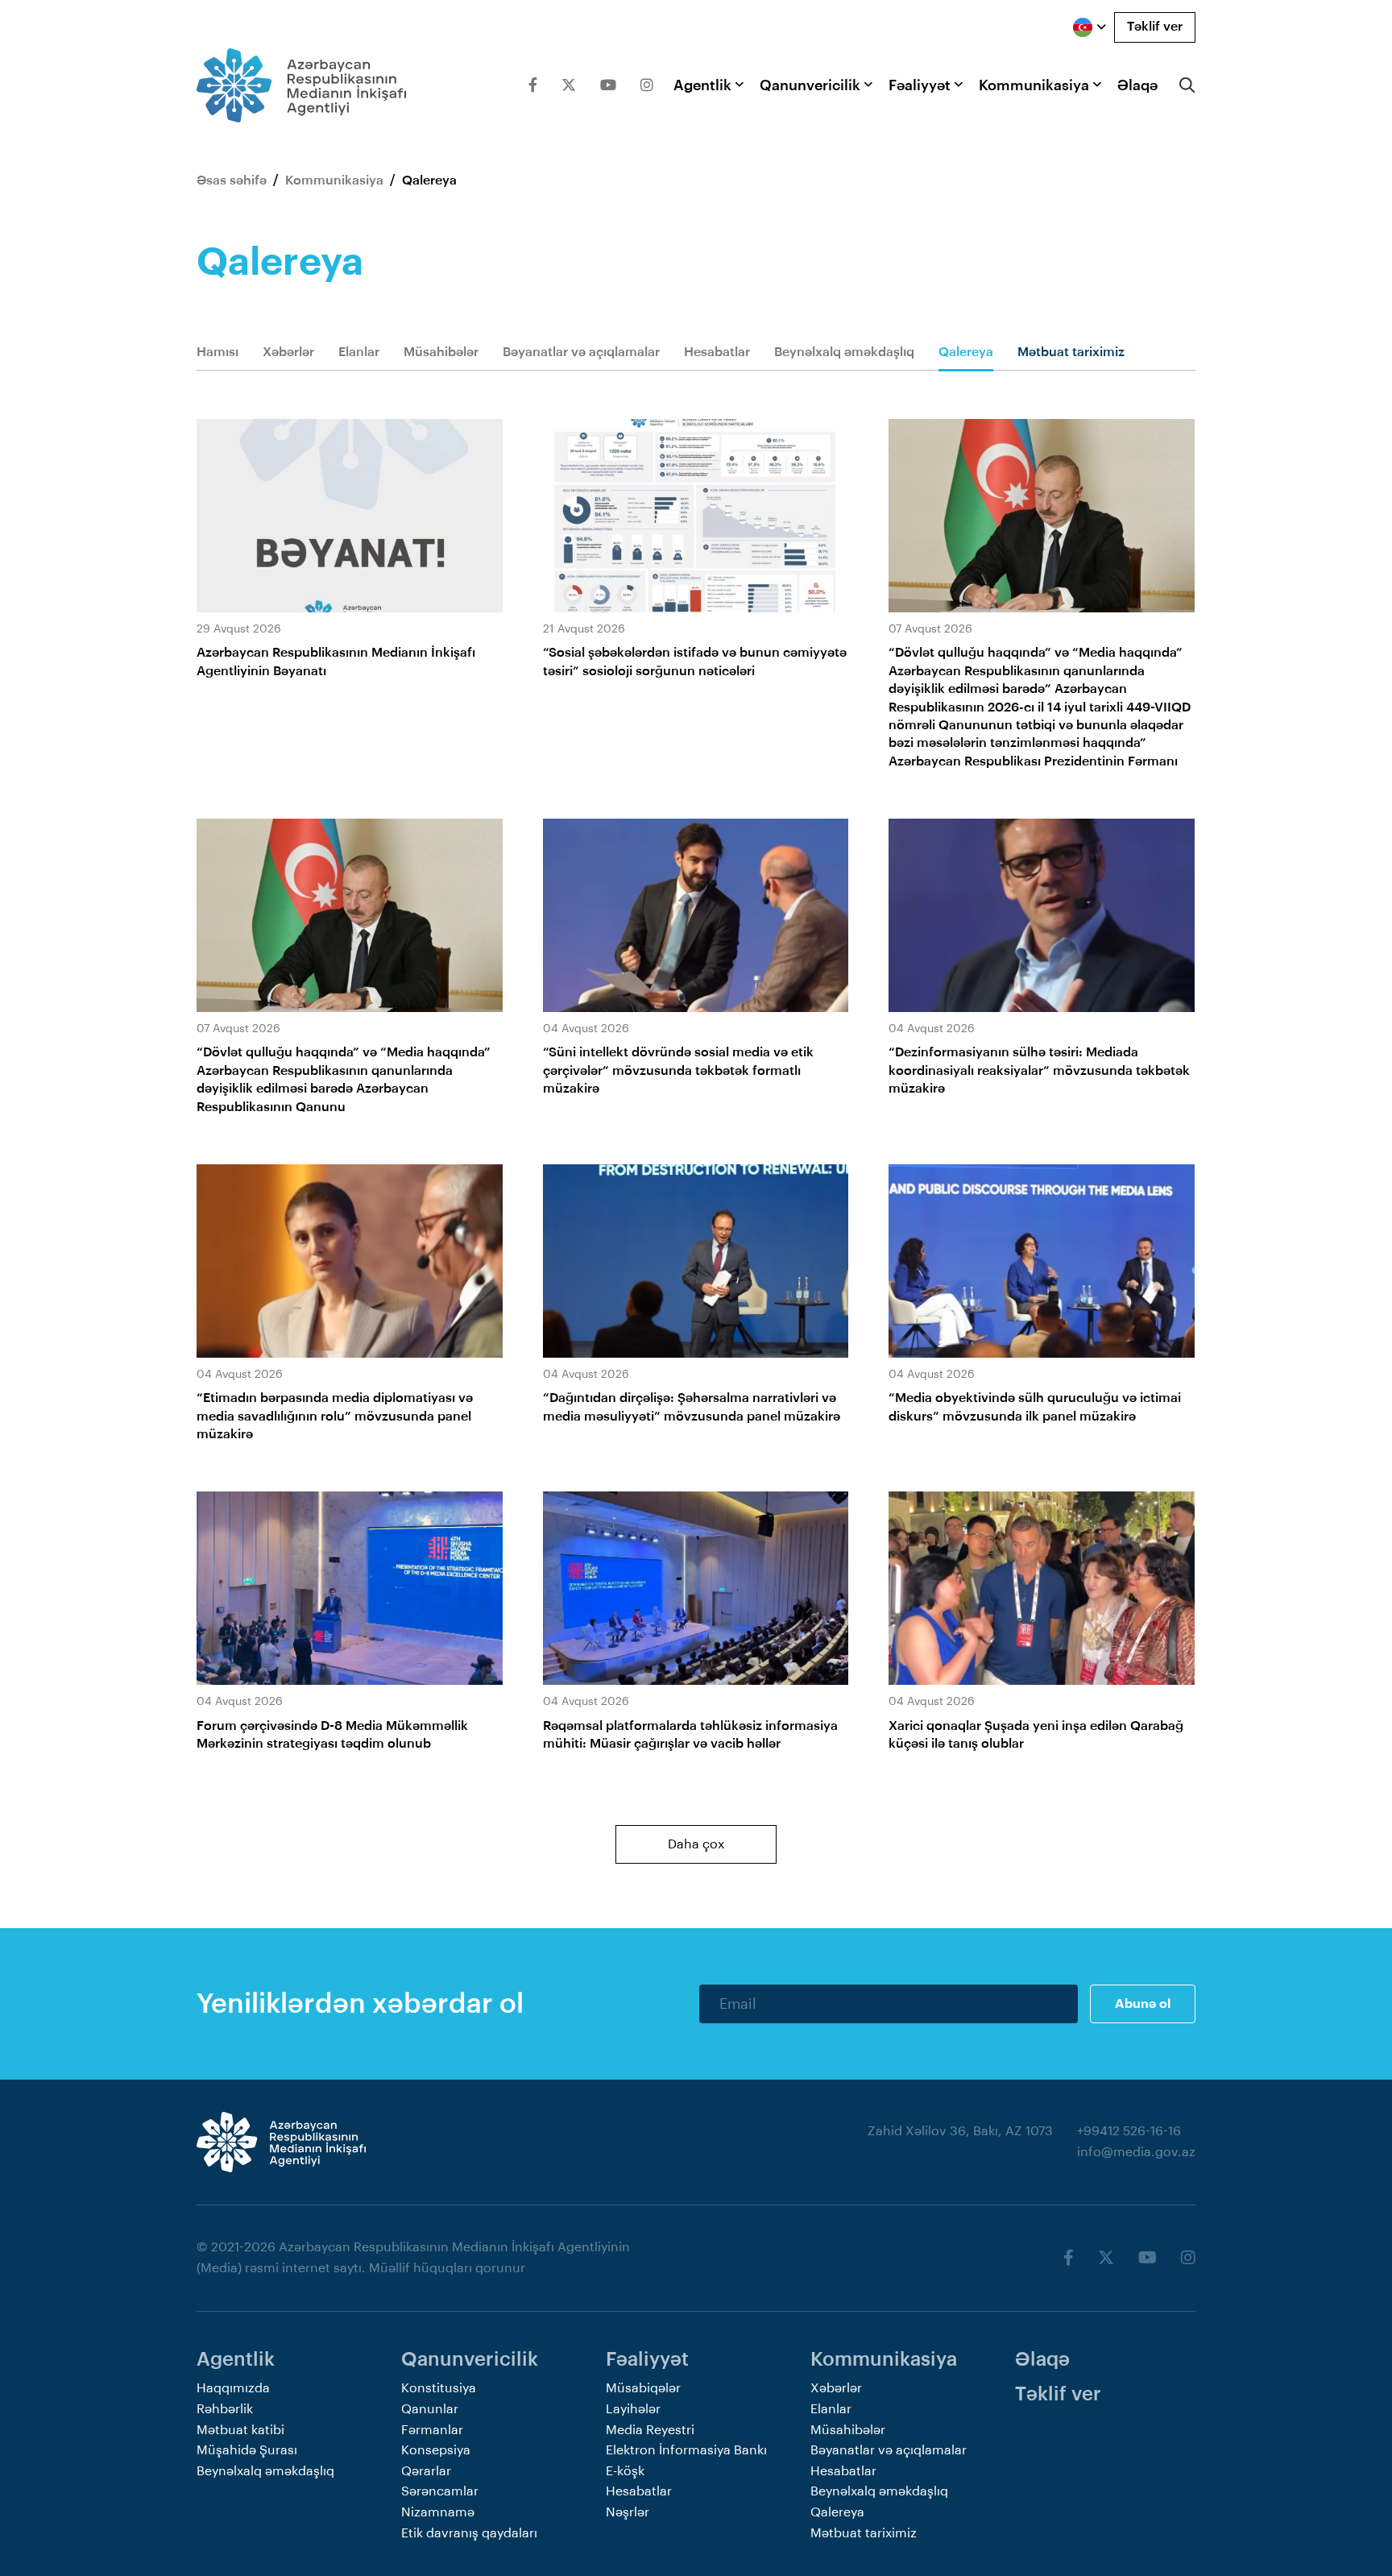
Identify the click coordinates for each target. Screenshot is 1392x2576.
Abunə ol (1143, 2004)
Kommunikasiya (1034, 85)
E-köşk (625, 2471)
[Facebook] (533, 85)
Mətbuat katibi (240, 2430)
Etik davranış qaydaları (469, 2533)
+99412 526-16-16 (1129, 2131)
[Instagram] (647, 85)
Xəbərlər (288, 352)
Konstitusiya (439, 2388)
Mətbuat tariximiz (1071, 352)
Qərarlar (426, 2471)
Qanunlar (430, 2409)
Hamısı (217, 352)
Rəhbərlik (225, 2409)
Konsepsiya (436, 2450)
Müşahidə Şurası (247, 2450)
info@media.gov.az (1136, 2152)
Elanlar (359, 352)
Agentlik (702, 85)
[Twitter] (569, 85)
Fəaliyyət (920, 85)
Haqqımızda (233, 2388)
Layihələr (633, 2409)
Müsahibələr (441, 352)
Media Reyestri (650, 2430)
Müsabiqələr (643, 2388)
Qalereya (966, 352)
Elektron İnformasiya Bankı (686, 2450)
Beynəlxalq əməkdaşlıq (844, 352)
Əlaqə (1137, 85)
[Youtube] (608, 85)
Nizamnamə (438, 2512)
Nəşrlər (628, 2512)
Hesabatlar (717, 352)
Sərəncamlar (440, 2491)
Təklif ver (1155, 27)
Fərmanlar (432, 2430)
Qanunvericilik (810, 85)
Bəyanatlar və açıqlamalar (581, 352)
